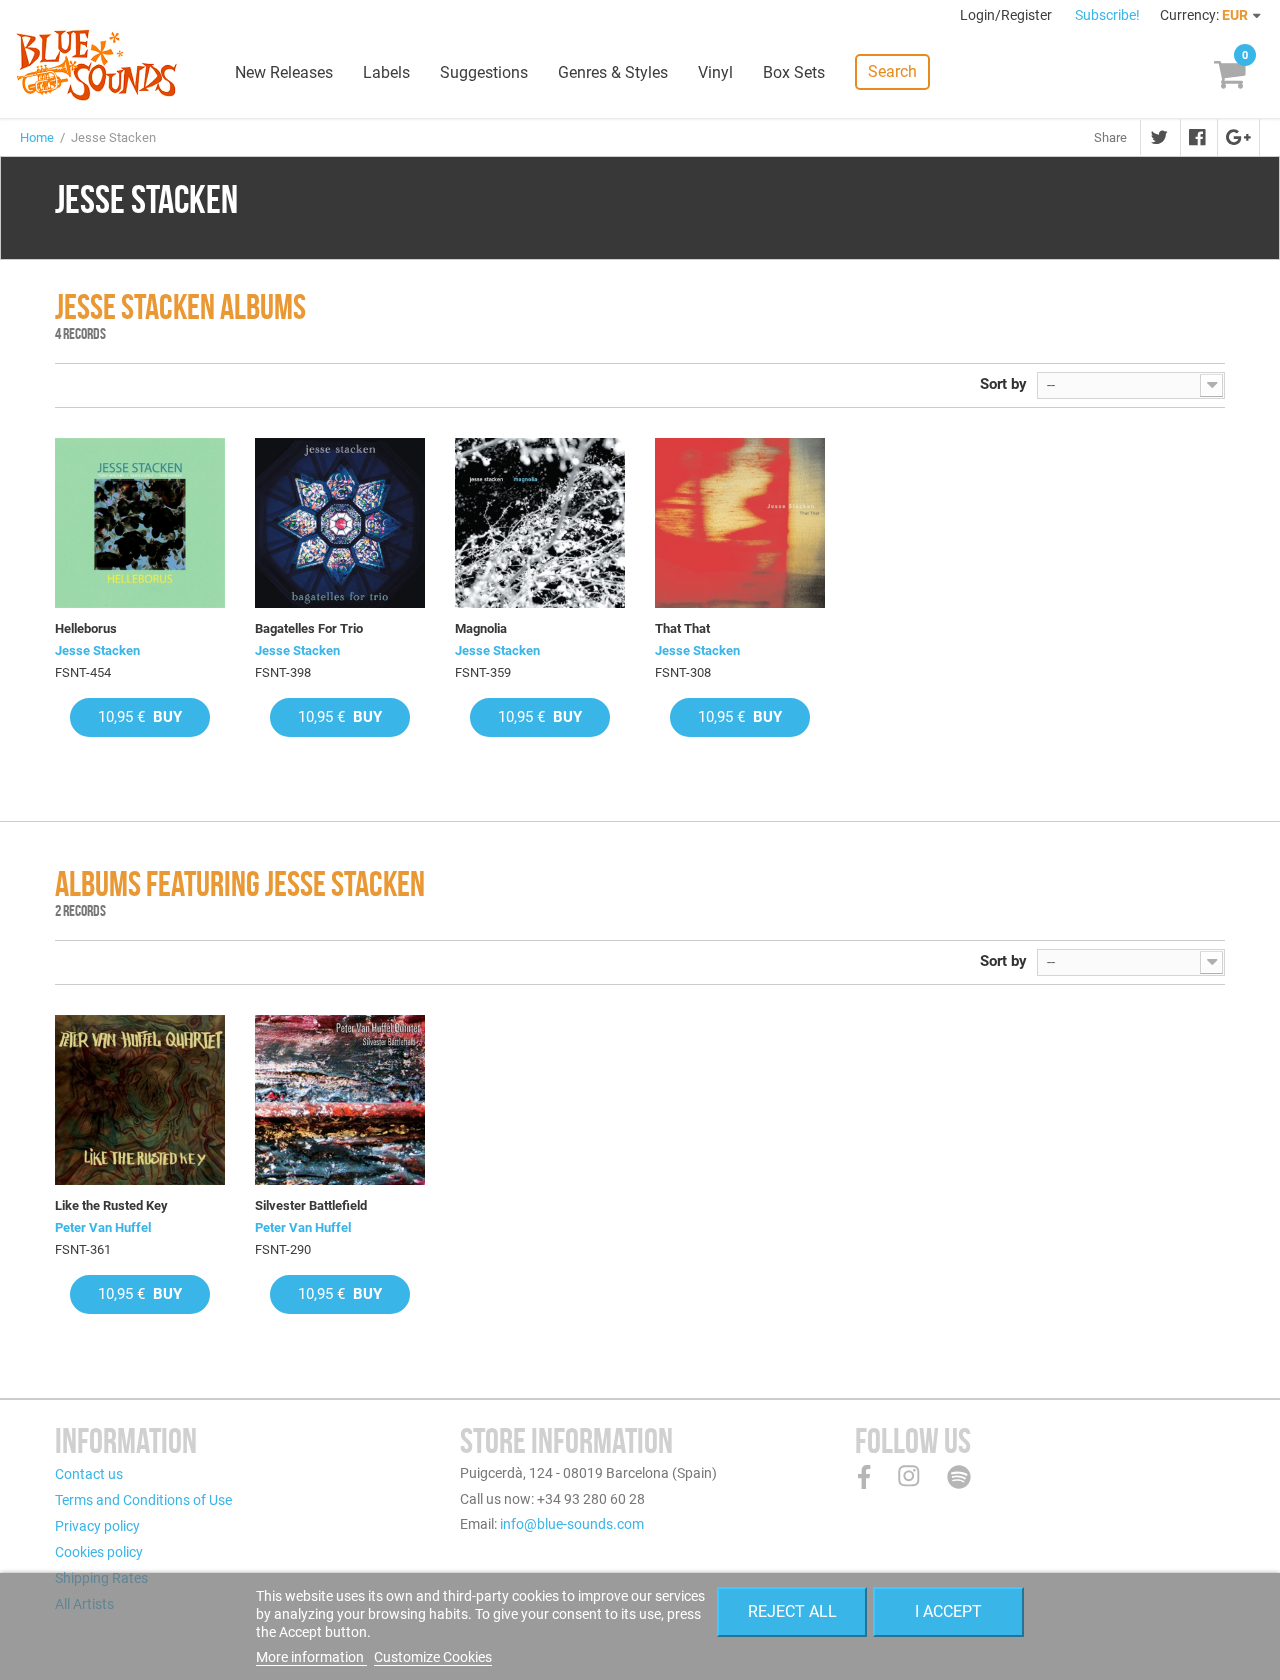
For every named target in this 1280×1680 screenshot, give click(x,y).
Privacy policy (97, 1526)
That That (682, 628)
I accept (948, 1611)
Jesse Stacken (97, 650)
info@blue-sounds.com (572, 1524)
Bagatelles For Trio (309, 628)
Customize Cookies (433, 1657)
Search (892, 71)
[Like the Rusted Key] (140, 1100)
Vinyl (715, 72)
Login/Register (1007, 15)
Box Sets (794, 72)
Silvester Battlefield (311, 1205)
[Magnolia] (540, 523)
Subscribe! (1107, 15)
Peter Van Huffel (103, 1227)
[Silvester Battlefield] (340, 1100)
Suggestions (484, 72)
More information (311, 1657)
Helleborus (86, 628)
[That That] (740, 523)
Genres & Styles (613, 72)
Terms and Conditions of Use (143, 1500)
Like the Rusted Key (111, 1205)
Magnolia (481, 628)
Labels (386, 72)
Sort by (1003, 384)
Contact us (89, 1474)
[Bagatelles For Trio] (340, 523)
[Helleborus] (140, 523)
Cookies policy (99, 1552)
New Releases (284, 72)
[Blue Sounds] (96, 65)
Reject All (792, 1611)
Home (37, 137)
